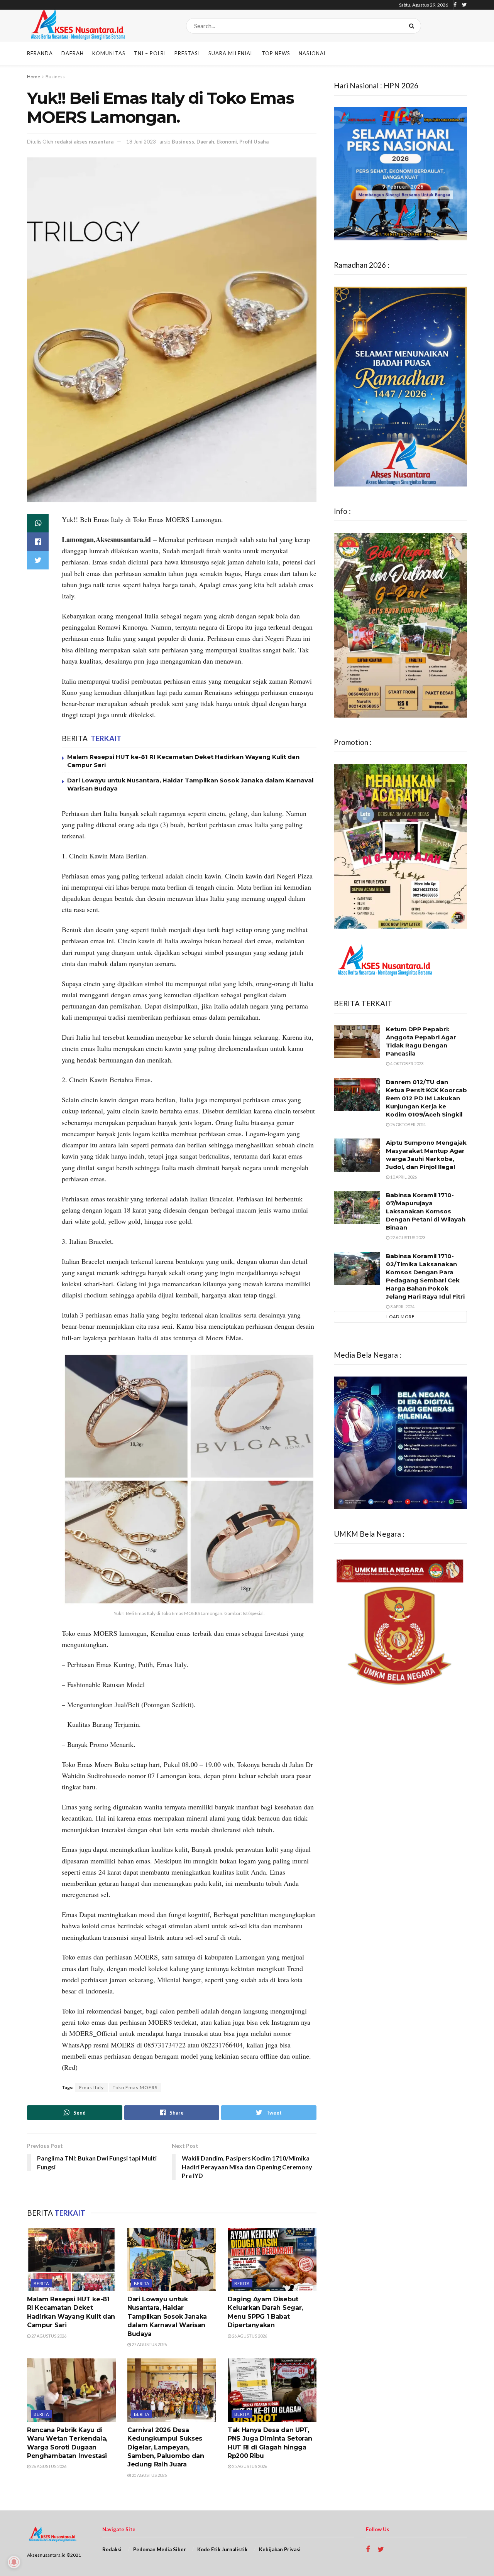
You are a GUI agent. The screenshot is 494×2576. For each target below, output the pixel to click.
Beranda (40, 53)
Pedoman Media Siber (160, 2549)
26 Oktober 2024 (408, 1124)
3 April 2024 (402, 1307)
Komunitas (109, 53)
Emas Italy (91, 2087)
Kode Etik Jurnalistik (222, 2549)
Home (34, 77)
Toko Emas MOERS (135, 2087)
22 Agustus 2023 (407, 1237)
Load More (400, 1317)
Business (55, 77)
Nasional (313, 53)
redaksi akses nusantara (84, 142)
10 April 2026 (403, 1177)
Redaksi (112, 2549)
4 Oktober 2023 (406, 1063)
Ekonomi (227, 142)
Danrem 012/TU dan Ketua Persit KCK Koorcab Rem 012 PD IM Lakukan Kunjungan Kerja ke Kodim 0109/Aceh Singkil (426, 1098)
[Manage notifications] (14, 2562)
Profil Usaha (254, 142)
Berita (41, 2283)
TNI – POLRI (150, 53)
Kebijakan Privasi (280, 2549)
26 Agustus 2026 (249, 2336)
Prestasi (187, 53)
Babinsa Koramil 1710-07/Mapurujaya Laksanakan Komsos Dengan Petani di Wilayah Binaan (426, 1211)
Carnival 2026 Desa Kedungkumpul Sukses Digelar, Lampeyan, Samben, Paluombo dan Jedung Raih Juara (166, 2447)
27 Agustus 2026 (48, 2336)
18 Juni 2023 (141, 142)
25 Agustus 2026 (149, 2475)
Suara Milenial (231, 53)
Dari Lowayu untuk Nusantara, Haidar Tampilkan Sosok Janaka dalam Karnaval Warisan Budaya (167, 2317)
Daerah (73, 53)
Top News (276, 53)
